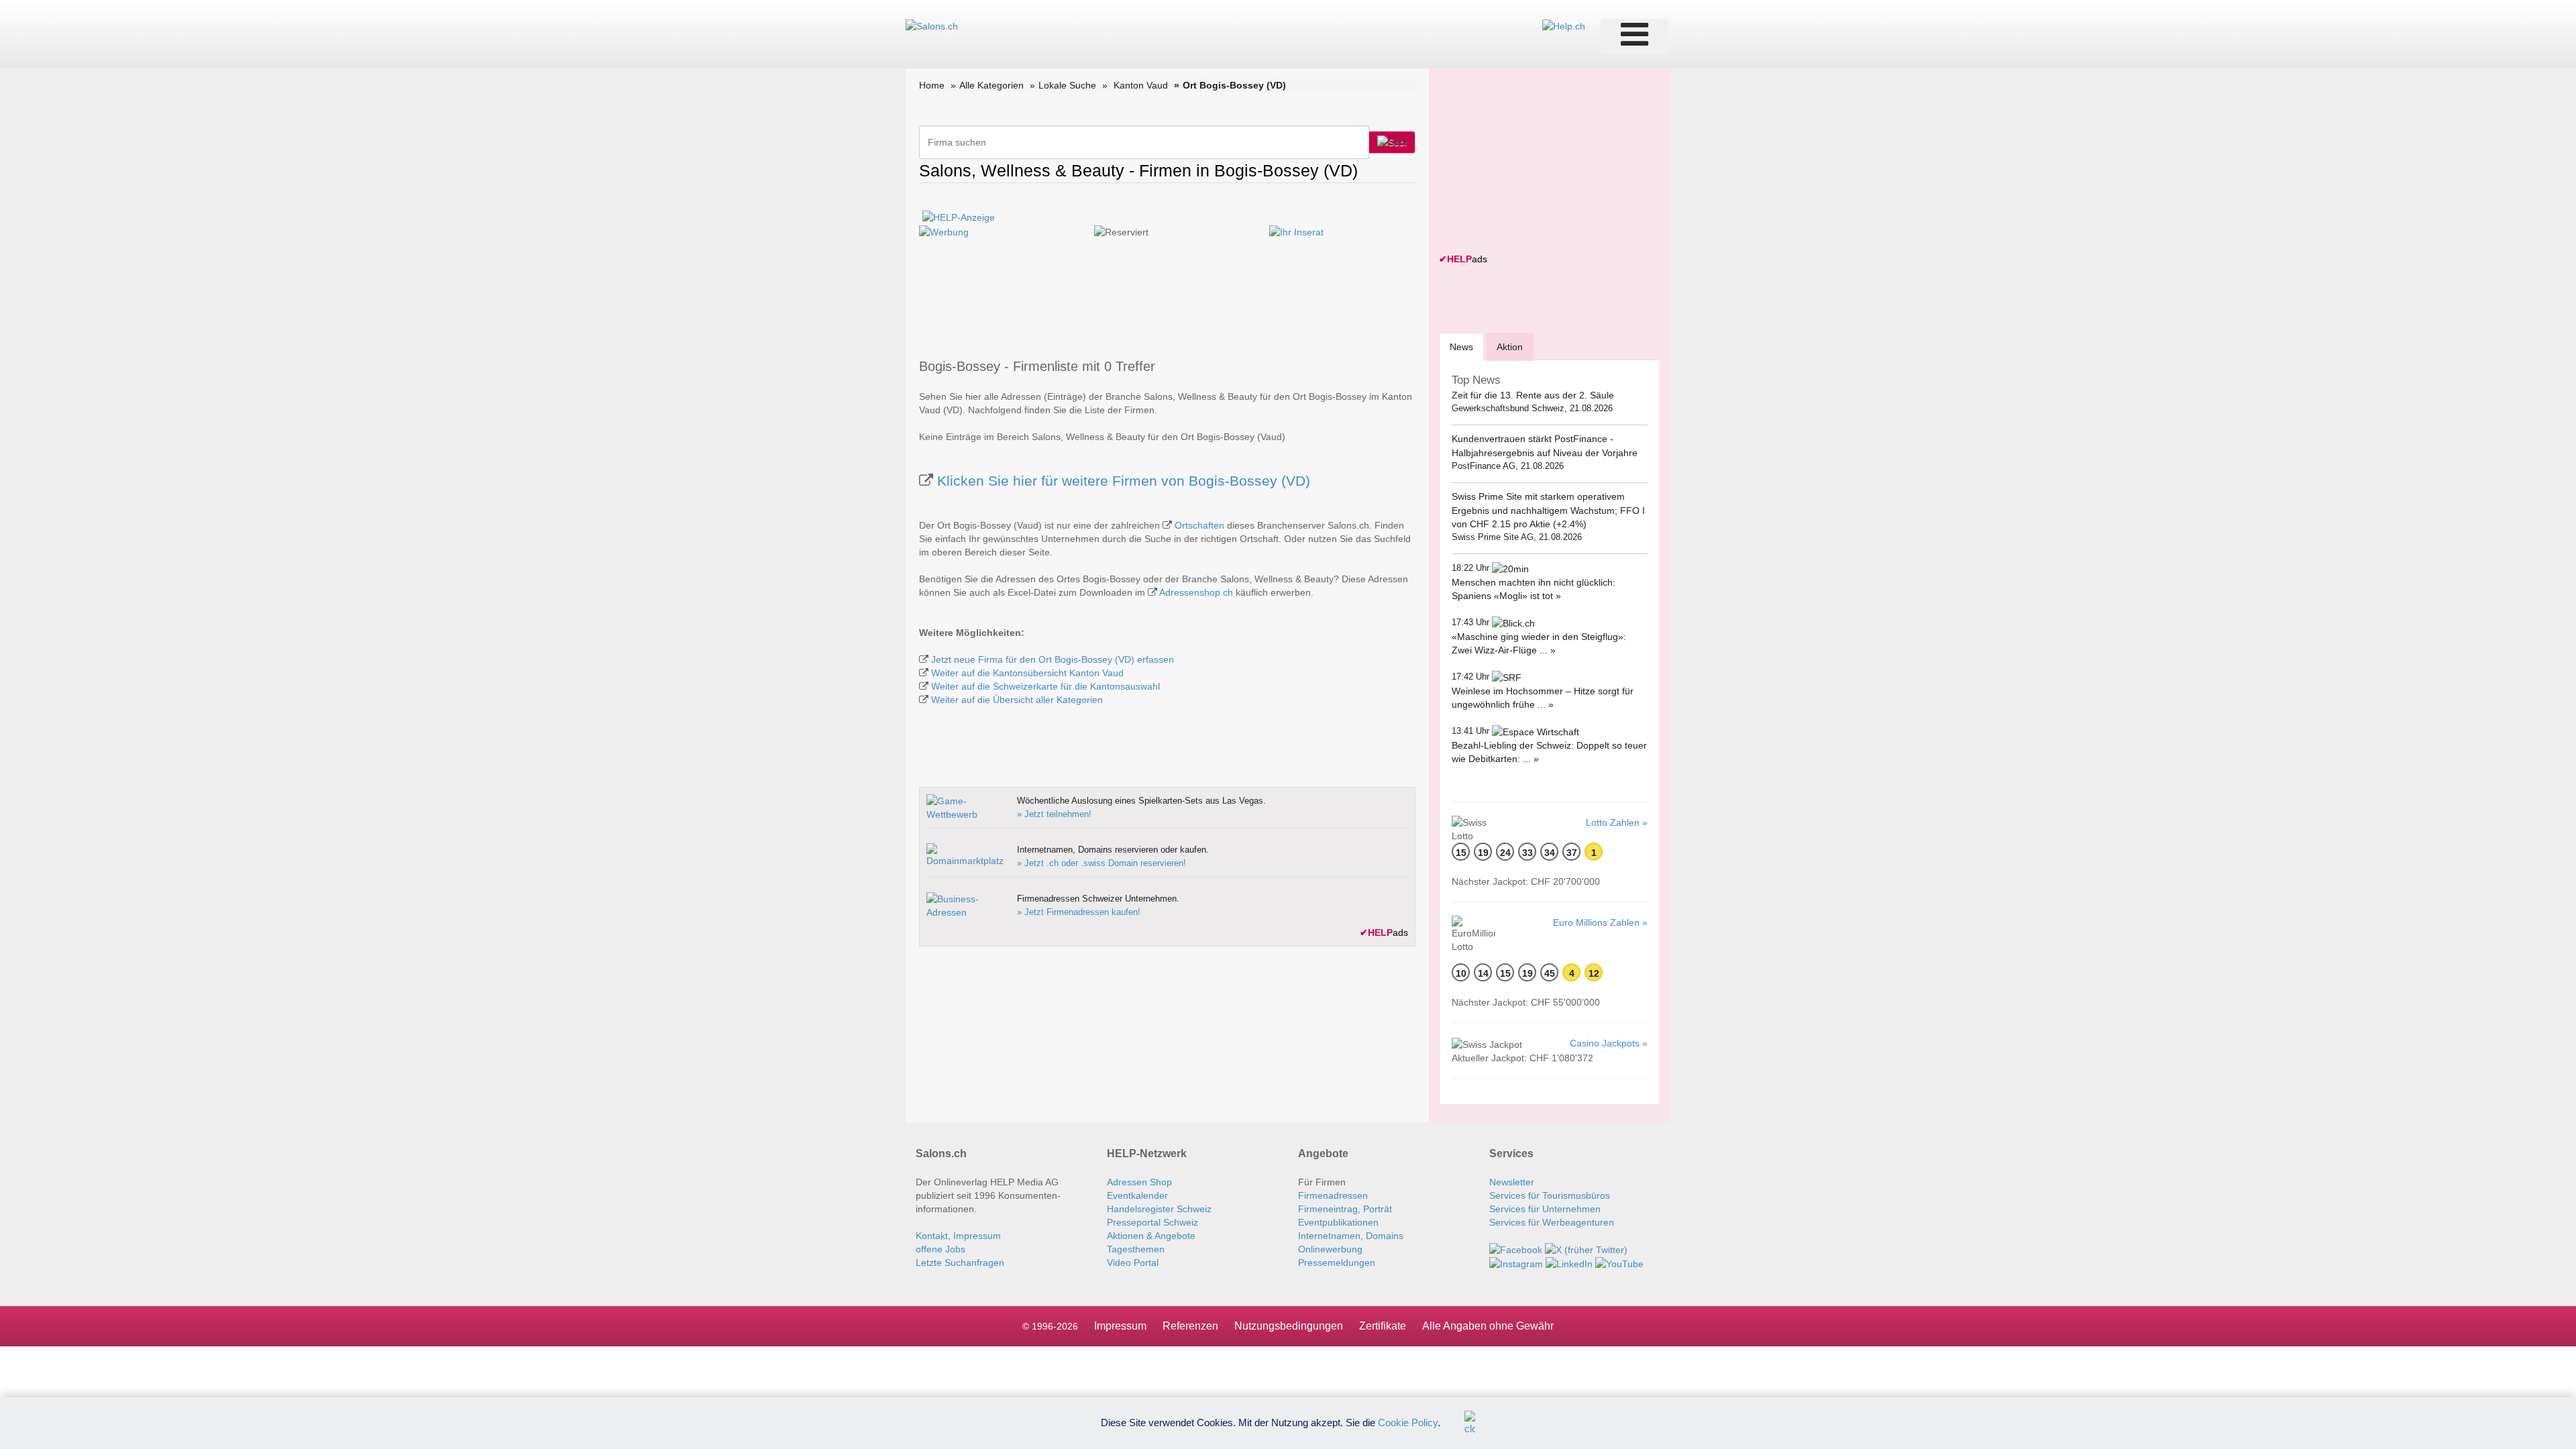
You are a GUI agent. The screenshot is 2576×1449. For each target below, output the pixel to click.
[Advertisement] (1540, 162)
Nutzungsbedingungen (1289, 1326)
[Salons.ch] (932, 25)
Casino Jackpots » (1609, 1043)
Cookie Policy (1408, 1422)
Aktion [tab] (1510, 347)
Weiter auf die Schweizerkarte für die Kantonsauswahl (1045, 686)
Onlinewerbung (1330, 1249)
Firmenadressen (1333, 1195)
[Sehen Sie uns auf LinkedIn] (1569, 1263)
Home (932, 85)
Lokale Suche (1067, 85)
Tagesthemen (1136, 1249)
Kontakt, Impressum (958, 1236)
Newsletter (1512, 1182)
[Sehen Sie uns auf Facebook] (1516, 1249)
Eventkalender (1137, 1195)
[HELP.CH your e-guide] (1564, 25)
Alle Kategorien (991, 85)
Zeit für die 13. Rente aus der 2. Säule (1533, 395)
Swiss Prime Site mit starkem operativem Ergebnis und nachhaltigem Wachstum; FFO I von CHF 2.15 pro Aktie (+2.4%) (1548, 510)
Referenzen (1190, 1326)
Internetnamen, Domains (1351, 1236)
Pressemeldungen (1337, 1263)
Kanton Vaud (1141, 85)
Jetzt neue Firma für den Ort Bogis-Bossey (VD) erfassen (1053, 659)
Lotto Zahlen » (1617, 822)
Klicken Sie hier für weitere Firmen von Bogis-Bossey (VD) (1124, 481)
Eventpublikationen (1338, 1222)
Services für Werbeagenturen (1552, 1222)
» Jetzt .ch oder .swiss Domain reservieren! (1102, 863)
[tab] (1461, 346)
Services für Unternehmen (1545, 1209)
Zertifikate (1383, 1326)
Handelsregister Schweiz (1159, 1209)
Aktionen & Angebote (1151, 1236)
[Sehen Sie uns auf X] (1586, 1249)
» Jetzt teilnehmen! (1054, 814)
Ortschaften (1199, 525)
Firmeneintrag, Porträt (1345, 1209)
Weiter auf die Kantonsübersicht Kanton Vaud (1027, 673)
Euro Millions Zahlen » (1600, 922)
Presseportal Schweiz (1152, 1222)
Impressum (1120, 1326)
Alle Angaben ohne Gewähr (1488, 1326)
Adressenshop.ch (1196, 592)
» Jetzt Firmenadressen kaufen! (1079, 912)
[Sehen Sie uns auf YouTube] (1619, 1263)
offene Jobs (941, 1249)
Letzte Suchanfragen (960, 1263)
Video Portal (1133, 1263)
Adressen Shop (1139, 1182)
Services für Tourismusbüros (1550, 1195)
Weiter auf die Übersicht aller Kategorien (1017, 700)
